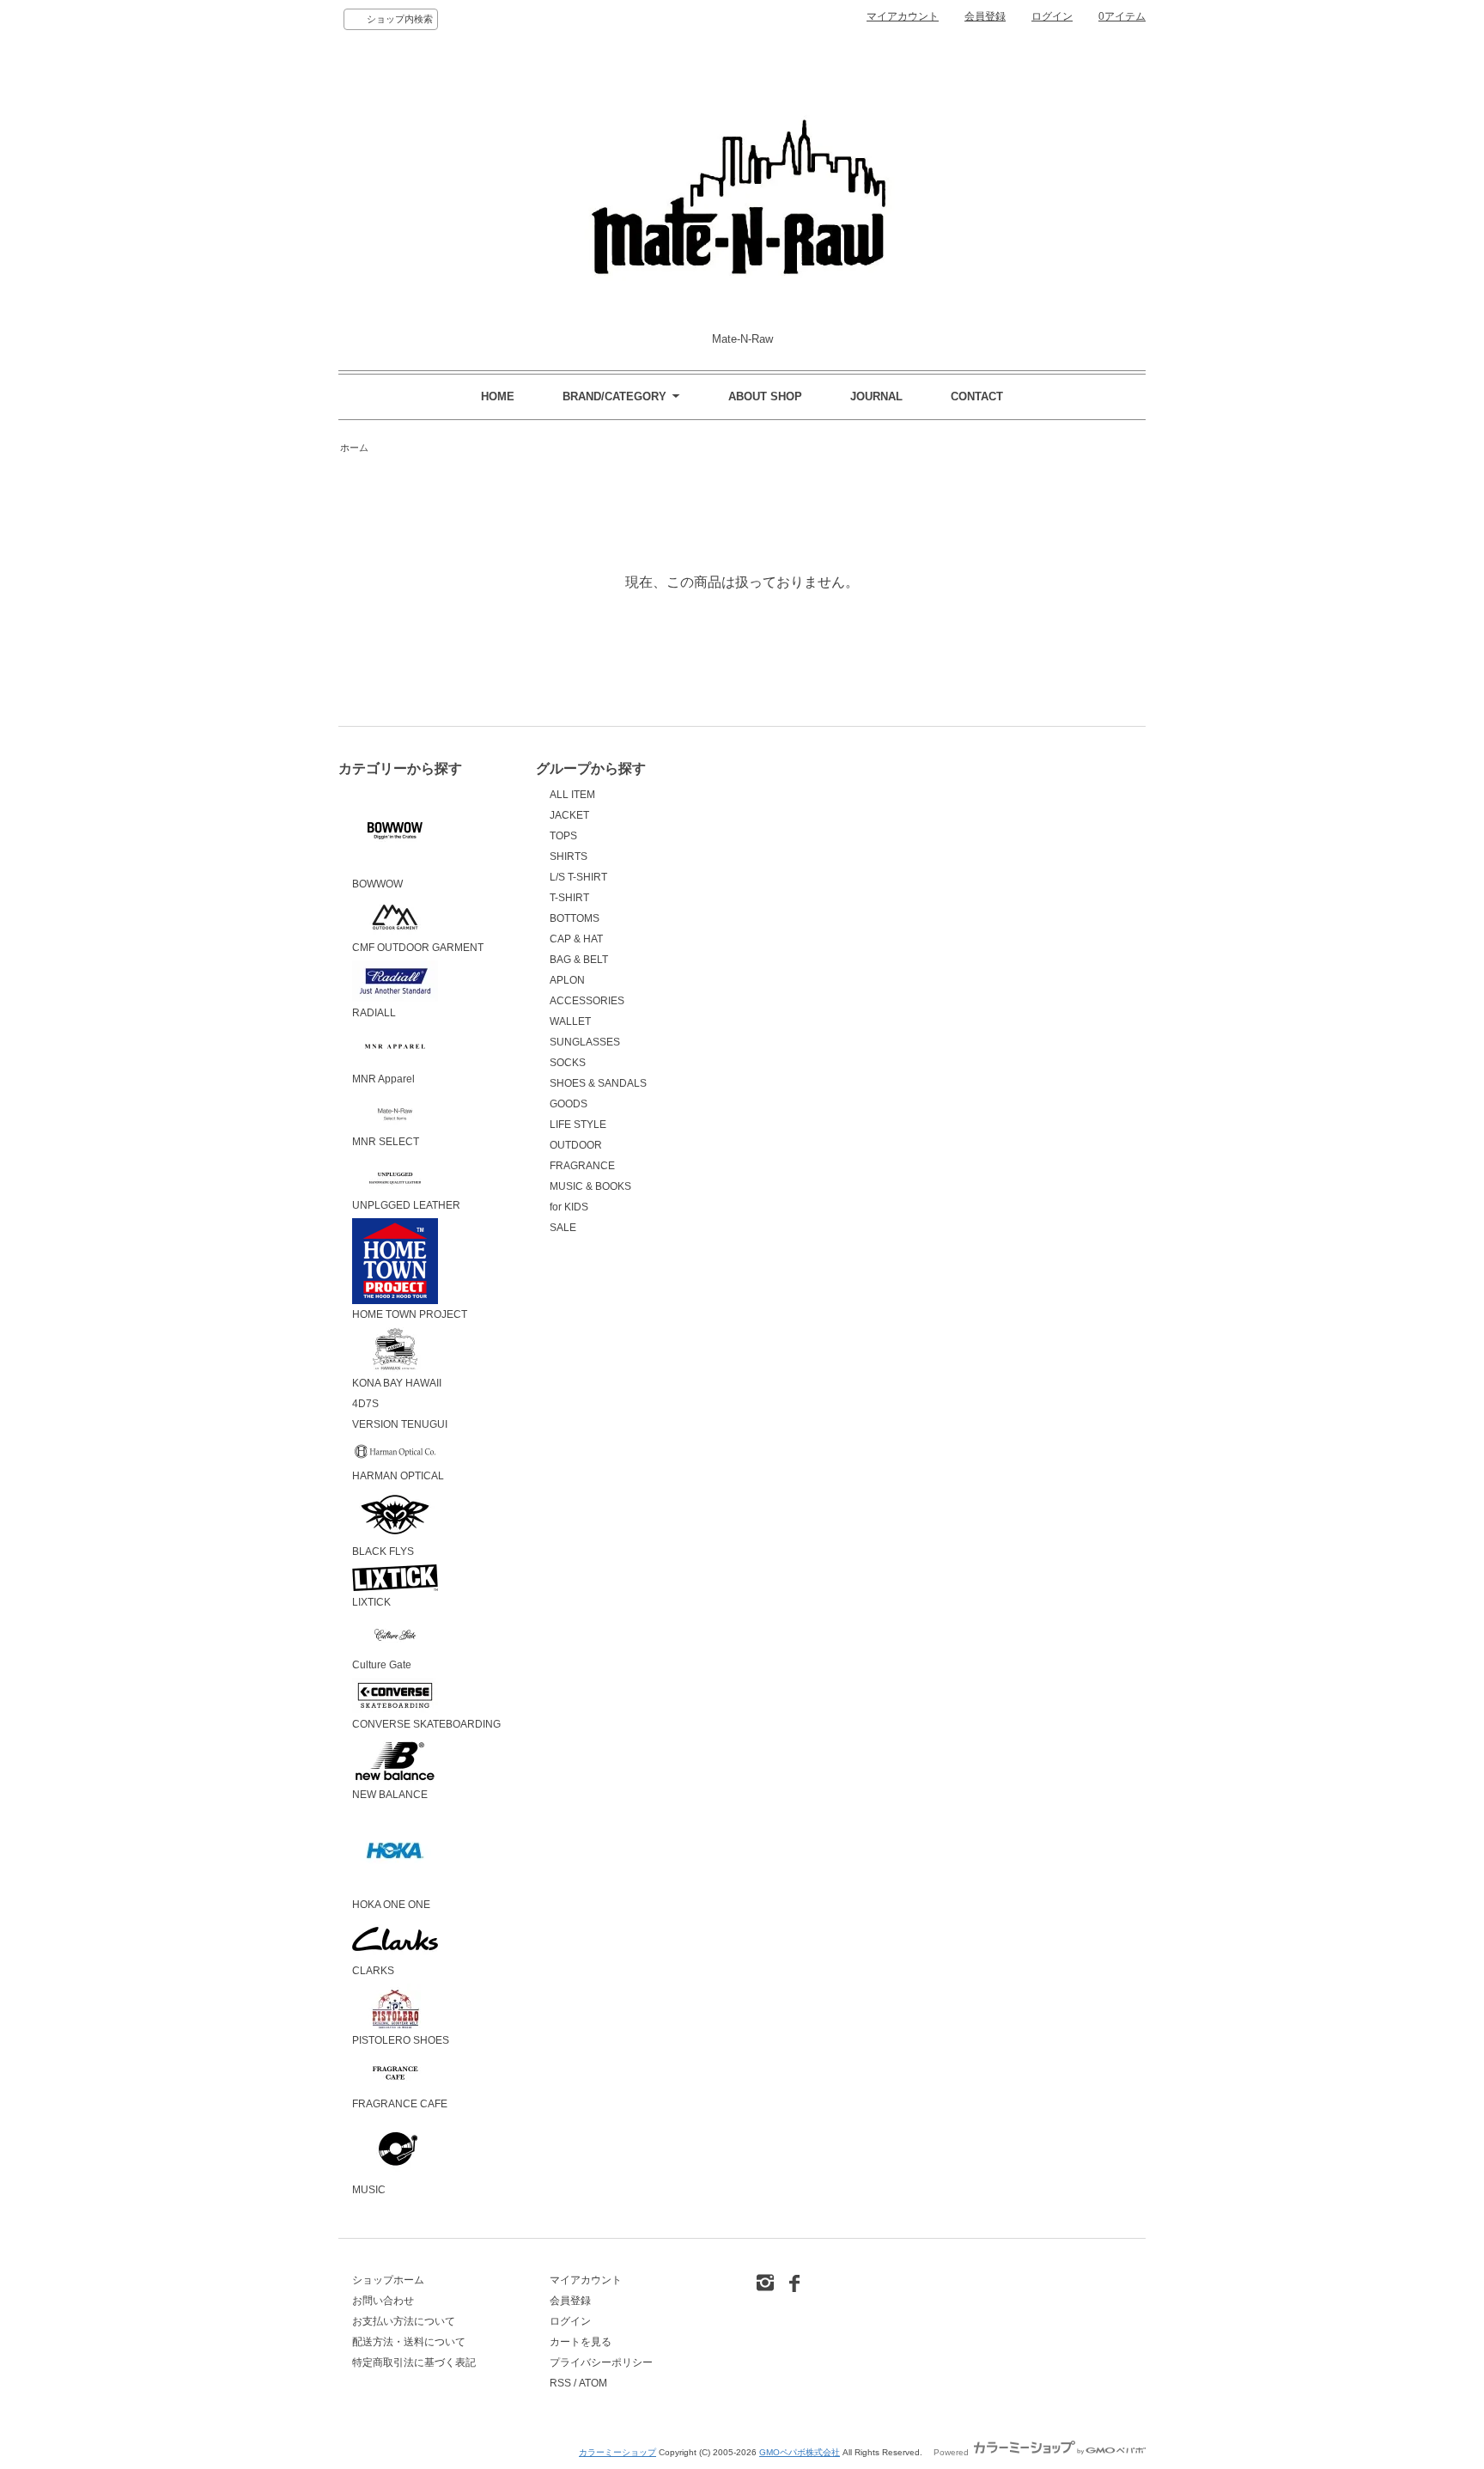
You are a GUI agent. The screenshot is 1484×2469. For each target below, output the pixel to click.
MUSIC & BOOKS (590, 1186)
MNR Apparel (383, 1079)
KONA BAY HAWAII (397, 1383)
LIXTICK (371, 1602)
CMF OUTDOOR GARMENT (418, 948)
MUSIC (369, 2190)
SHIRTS (569, 857)
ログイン (1052, 16)
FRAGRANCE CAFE (400, 2104)
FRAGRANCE (582, 1166)
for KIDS (569, 1207)
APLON (567, 980)
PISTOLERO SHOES (401, 2040)
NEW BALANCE (390, 1795)
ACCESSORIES (587, 1001)
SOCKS (568, 1063)
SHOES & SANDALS (598, 1083)
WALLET (570, 1021)
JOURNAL (876, 396)
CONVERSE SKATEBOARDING (426, 1724)
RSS (560, 2383)
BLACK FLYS (383, 1552)
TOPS (563, 836)
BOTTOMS (575, 918)
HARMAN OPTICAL (398, 1476)
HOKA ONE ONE (391, 1905)
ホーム (354, 448)
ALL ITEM (572, 795)
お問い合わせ (383, 2301)
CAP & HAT (576, 939)
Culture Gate (382, 1665)
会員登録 (985, 16)
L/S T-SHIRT (578, 877)
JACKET (569, 815)
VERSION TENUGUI (400, 1424)
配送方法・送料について (409, 2342)
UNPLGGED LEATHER (406, 1205)
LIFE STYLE (578, 1125)
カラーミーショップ (617, 2452)
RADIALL (374, 1013)
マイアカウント (903, 16)
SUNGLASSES (585, 1042)
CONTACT (977, 396)
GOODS (569, 1104)
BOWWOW (377, 884)
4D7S (365, 1404)
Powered (952, 2452)
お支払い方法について (404, 2321)
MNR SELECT (386, 1142)
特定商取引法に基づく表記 (414, 2362)
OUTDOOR (576, 1145)
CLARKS (373, 1971)
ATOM (593, 2383)
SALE (563, 1228)
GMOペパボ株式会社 (800, 2452)
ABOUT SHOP (765, 396)
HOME (498, 396)
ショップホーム (388, 2280)
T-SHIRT (569, 898)
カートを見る (581, 2342)
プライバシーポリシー (601, 2362)
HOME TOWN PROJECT (410, 1314)
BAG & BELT (579, 960)
